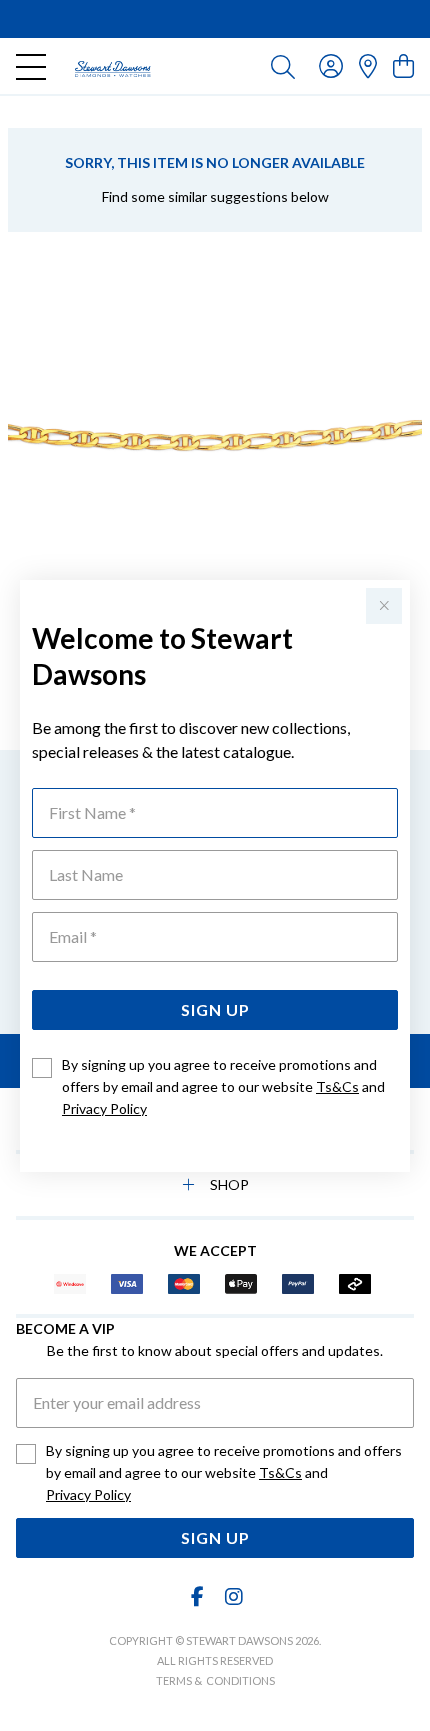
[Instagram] (233, 1596)
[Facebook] (198, 1596)
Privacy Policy (104, 1108)
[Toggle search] (283, 66)
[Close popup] (384, 606)
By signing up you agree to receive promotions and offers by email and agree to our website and (223, 1086)
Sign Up (215, 1009)
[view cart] (403, 65)
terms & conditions (215, 1680)
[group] (215, 19)
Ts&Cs (337, 1086)
